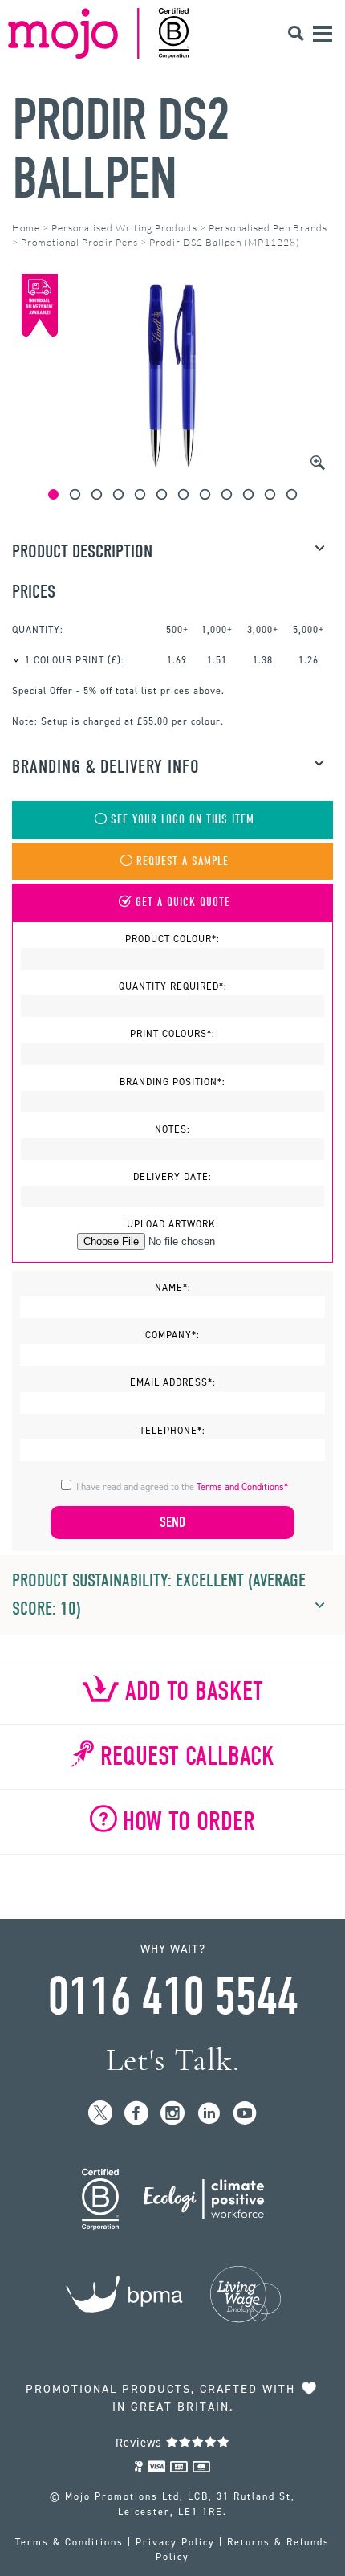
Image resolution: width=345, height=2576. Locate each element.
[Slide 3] (97, 494)
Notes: (172, 1129)
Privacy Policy (175, 2542)
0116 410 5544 (172, 1997)
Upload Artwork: (173, 1224)
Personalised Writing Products (124, 228)
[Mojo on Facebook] (137, 2114)
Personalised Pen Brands (268, 228)
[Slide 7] (183, 494)
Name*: (173, 1288)
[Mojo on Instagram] (173, 2114)
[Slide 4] (118, 494)
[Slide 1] (53, 494)
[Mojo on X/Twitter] (101, 2114)
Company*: (172, 1335)
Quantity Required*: (173, 986)
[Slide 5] (140, 494)
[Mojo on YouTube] (245, 2114)
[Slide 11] (270, 494)
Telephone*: (172, 1431)
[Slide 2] (75, 494)
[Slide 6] (162, 494)
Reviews (141, 2443)
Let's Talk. (173, 2060)
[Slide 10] (248, 494)
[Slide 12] (292, 494)
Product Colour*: (172, 939)
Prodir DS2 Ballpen (121, 149)
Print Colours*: (172, 1034)
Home (26, 228)
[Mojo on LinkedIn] (209, 2114)
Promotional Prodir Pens (79, 242)
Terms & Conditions (69, 2542)
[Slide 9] (227, 494)
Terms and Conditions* (242, 1487)
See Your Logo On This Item (183, 820)
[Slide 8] (205, 494)
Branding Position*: (172, 1082)
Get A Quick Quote (183, 902)
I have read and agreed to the (182, 1487)
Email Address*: (173, 1382)
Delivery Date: (172, 1177)
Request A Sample (183, 861)
